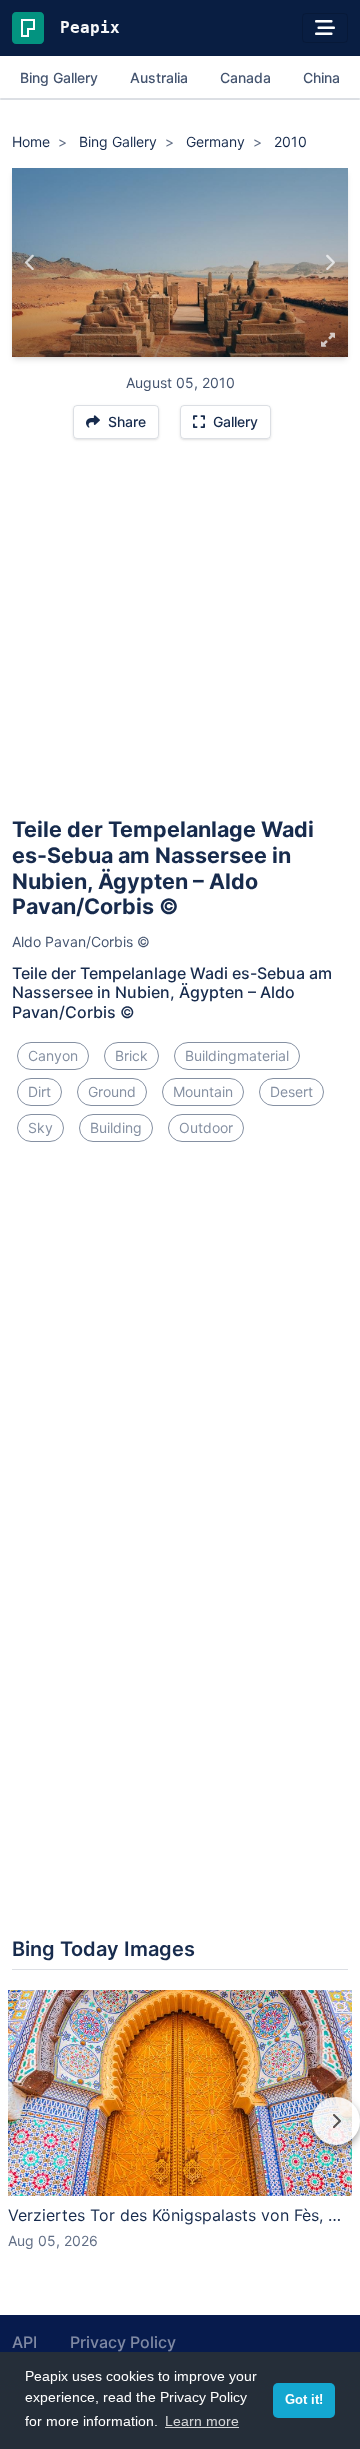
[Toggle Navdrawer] (325, 28)
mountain (203, 1091)
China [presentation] (321, 77)
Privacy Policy (123, 2342)
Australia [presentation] (159, 77)
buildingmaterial (237, 1055)
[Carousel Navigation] (180, 2135)
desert (291, 1091)
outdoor (206, 1127)
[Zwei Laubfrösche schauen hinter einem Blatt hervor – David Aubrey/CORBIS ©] (329, 263)
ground (112, 1091)
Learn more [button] (202, 2421)
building (116, 1127)
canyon (53, 1055)
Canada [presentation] (245, 77)
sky (40, 1127)
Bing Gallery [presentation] (59, 77)
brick (131, 1055)
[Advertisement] (180, 637)
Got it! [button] (304, 2400)
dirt (39, 1091)
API (24, 2342)
